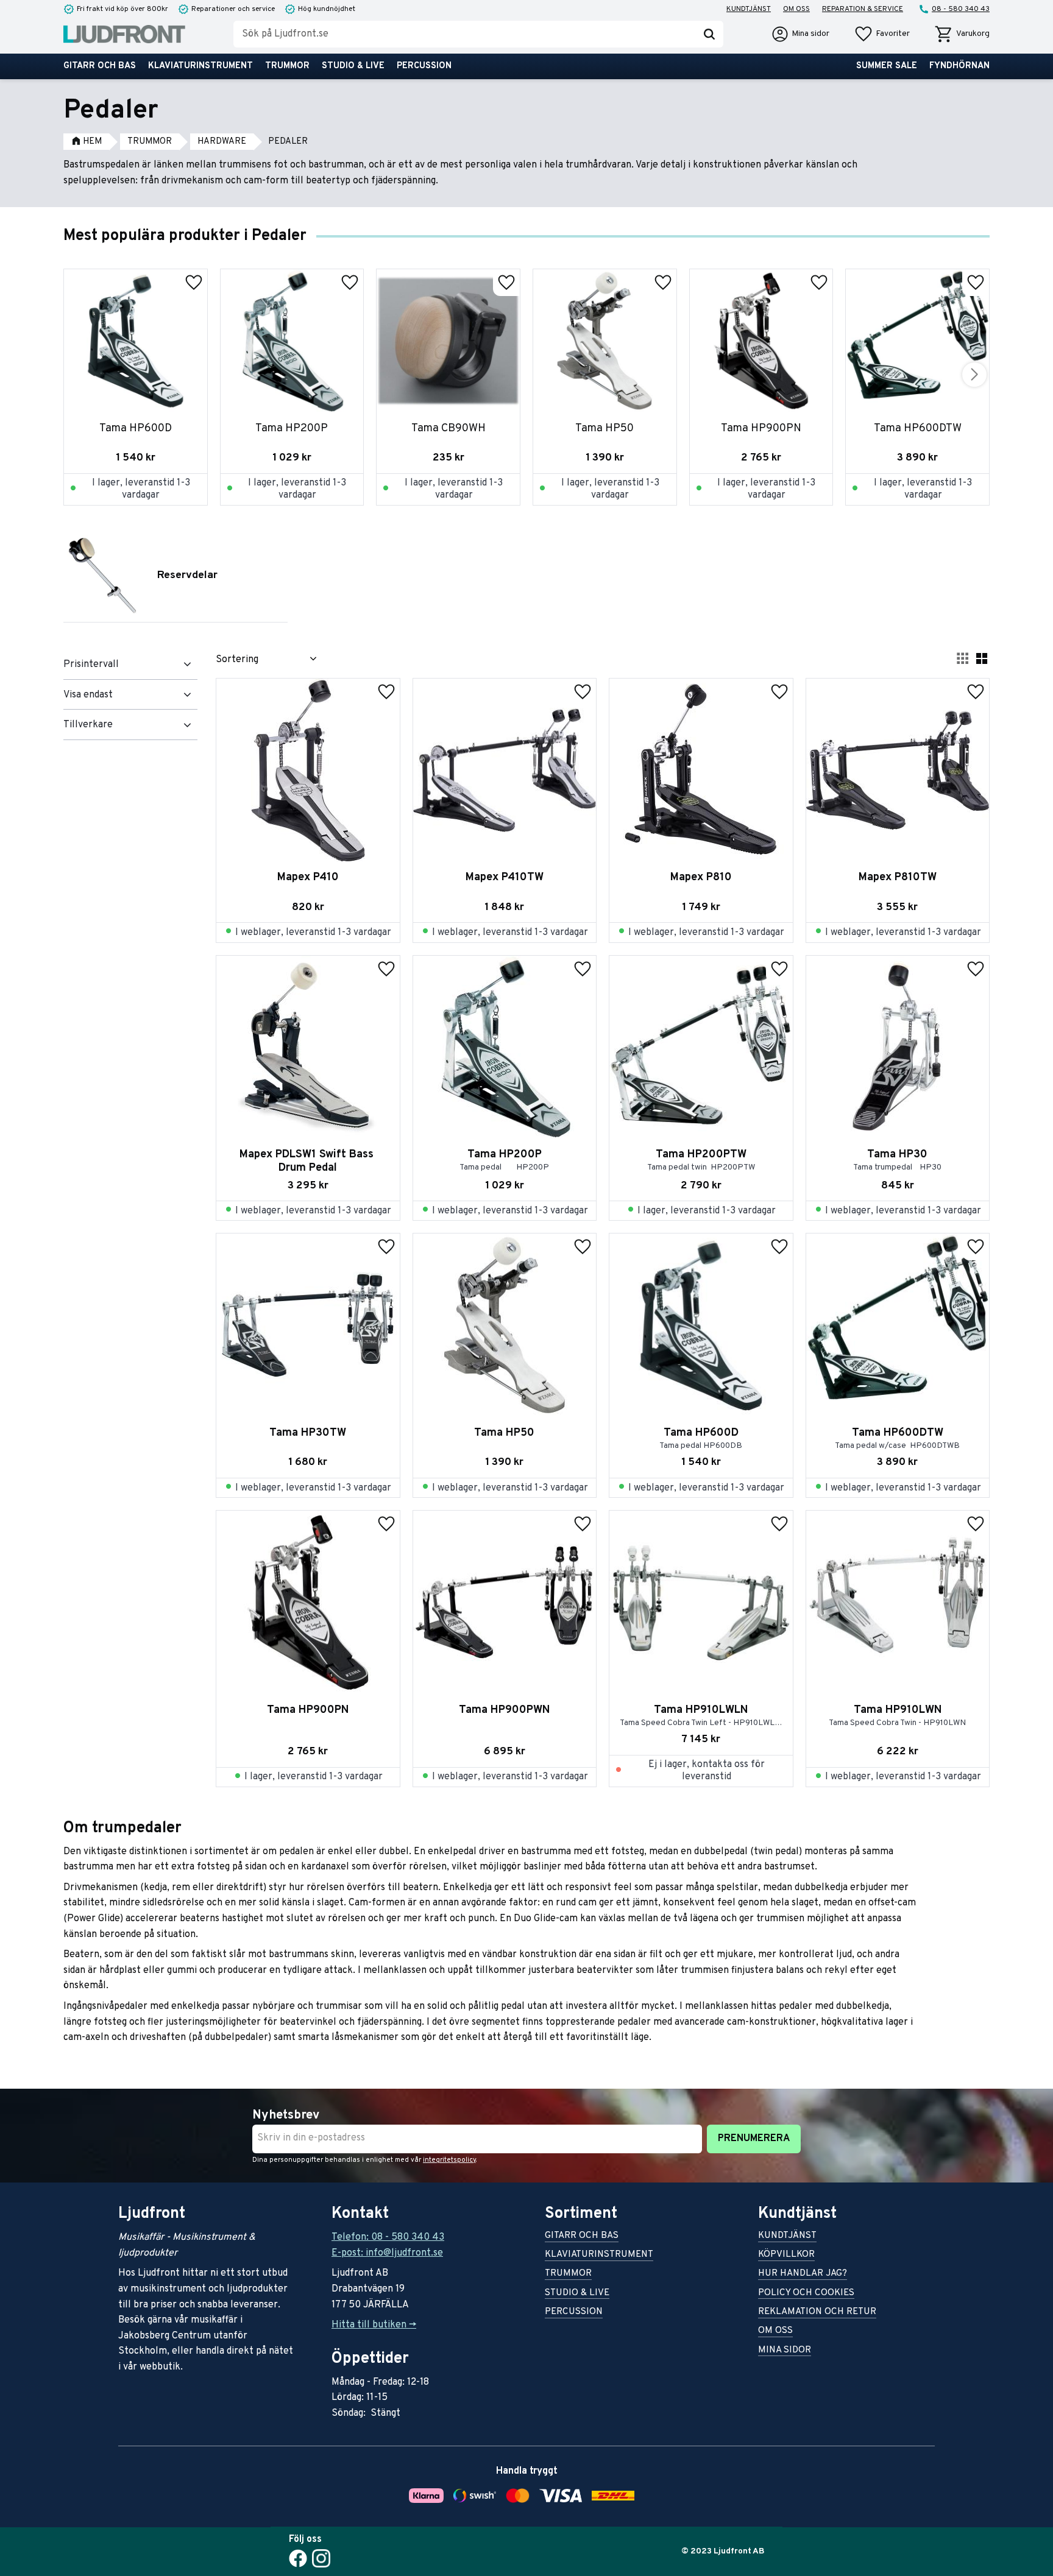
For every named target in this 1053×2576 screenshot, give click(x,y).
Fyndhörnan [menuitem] (959, 66)
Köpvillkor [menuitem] (786, 2255)
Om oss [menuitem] (796, 9)
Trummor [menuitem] (287, 66)
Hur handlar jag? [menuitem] (803, 2274)
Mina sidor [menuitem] (785, 2351)
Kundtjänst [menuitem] (749, 9)
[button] (882, 34)
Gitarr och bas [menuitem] (100, 66)
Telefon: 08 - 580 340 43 (388, 2237)
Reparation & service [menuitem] (863, 9)
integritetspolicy (449, 2160)
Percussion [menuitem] (424, 66)
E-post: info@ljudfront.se (387, 2253)
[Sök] (709, 34)
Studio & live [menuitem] (353, 66)
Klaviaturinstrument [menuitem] (200, 66)
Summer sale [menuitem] (887, 66)
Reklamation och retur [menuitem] (817, 2313)
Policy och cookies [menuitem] (806, 2294)
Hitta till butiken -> (374, 2325)
